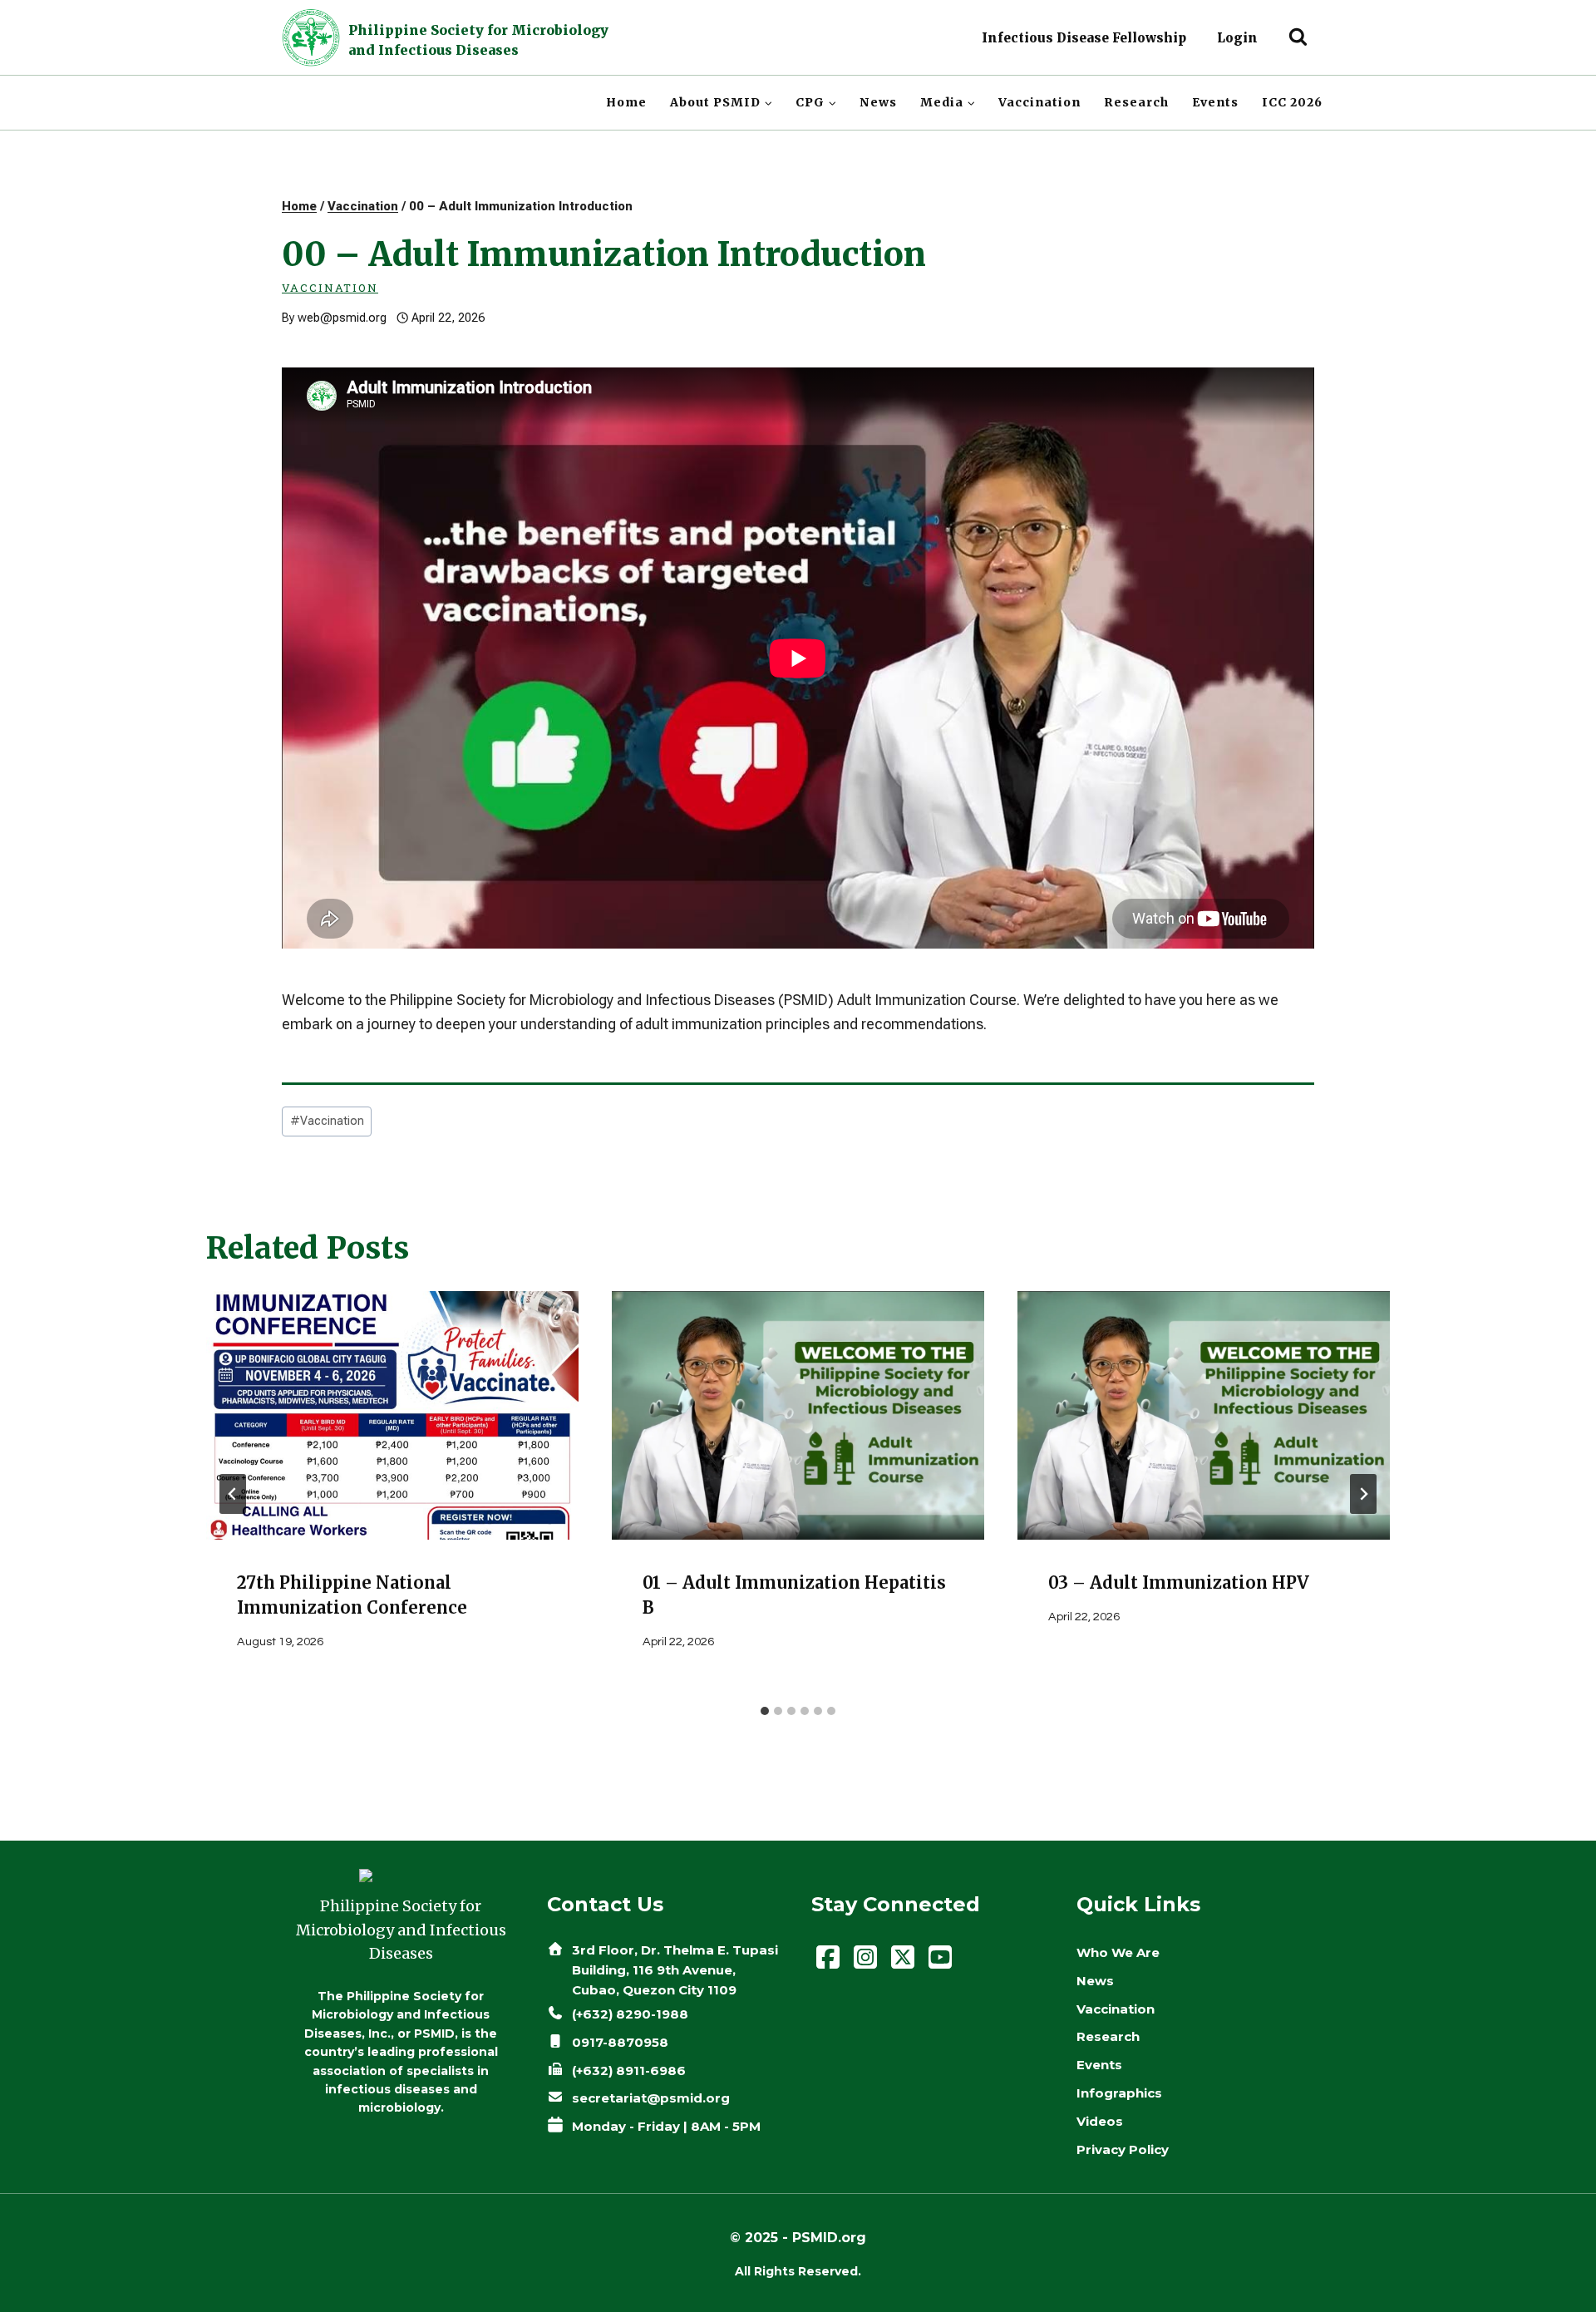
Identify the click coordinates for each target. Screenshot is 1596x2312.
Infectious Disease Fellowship (1084, 38)
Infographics (1119, 2093)
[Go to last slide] (233, 1494)
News (878, 102)
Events (1215, 102)
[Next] (1363, 1494)
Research (1136, 102)
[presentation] (392, 1415)
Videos (1100, 2121)
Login (1237, 38)
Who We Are (1118, 1952)
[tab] (765, 1711)
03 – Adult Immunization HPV (1179, 1582)
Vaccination (1039, 102)
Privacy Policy (1123, 2149)
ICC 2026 (1292, 102)
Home (626, 102)
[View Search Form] (1298, 38)
